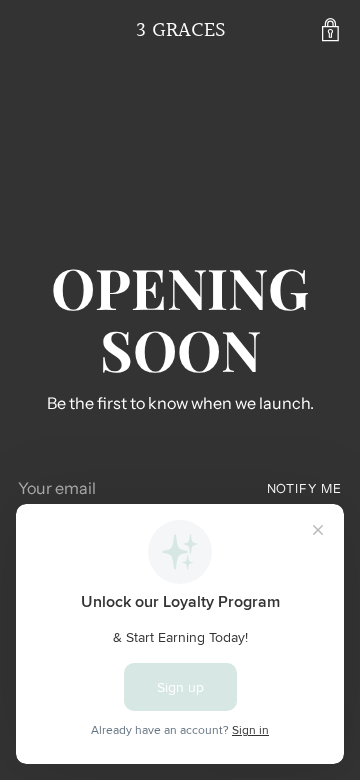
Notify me (304, 488)
